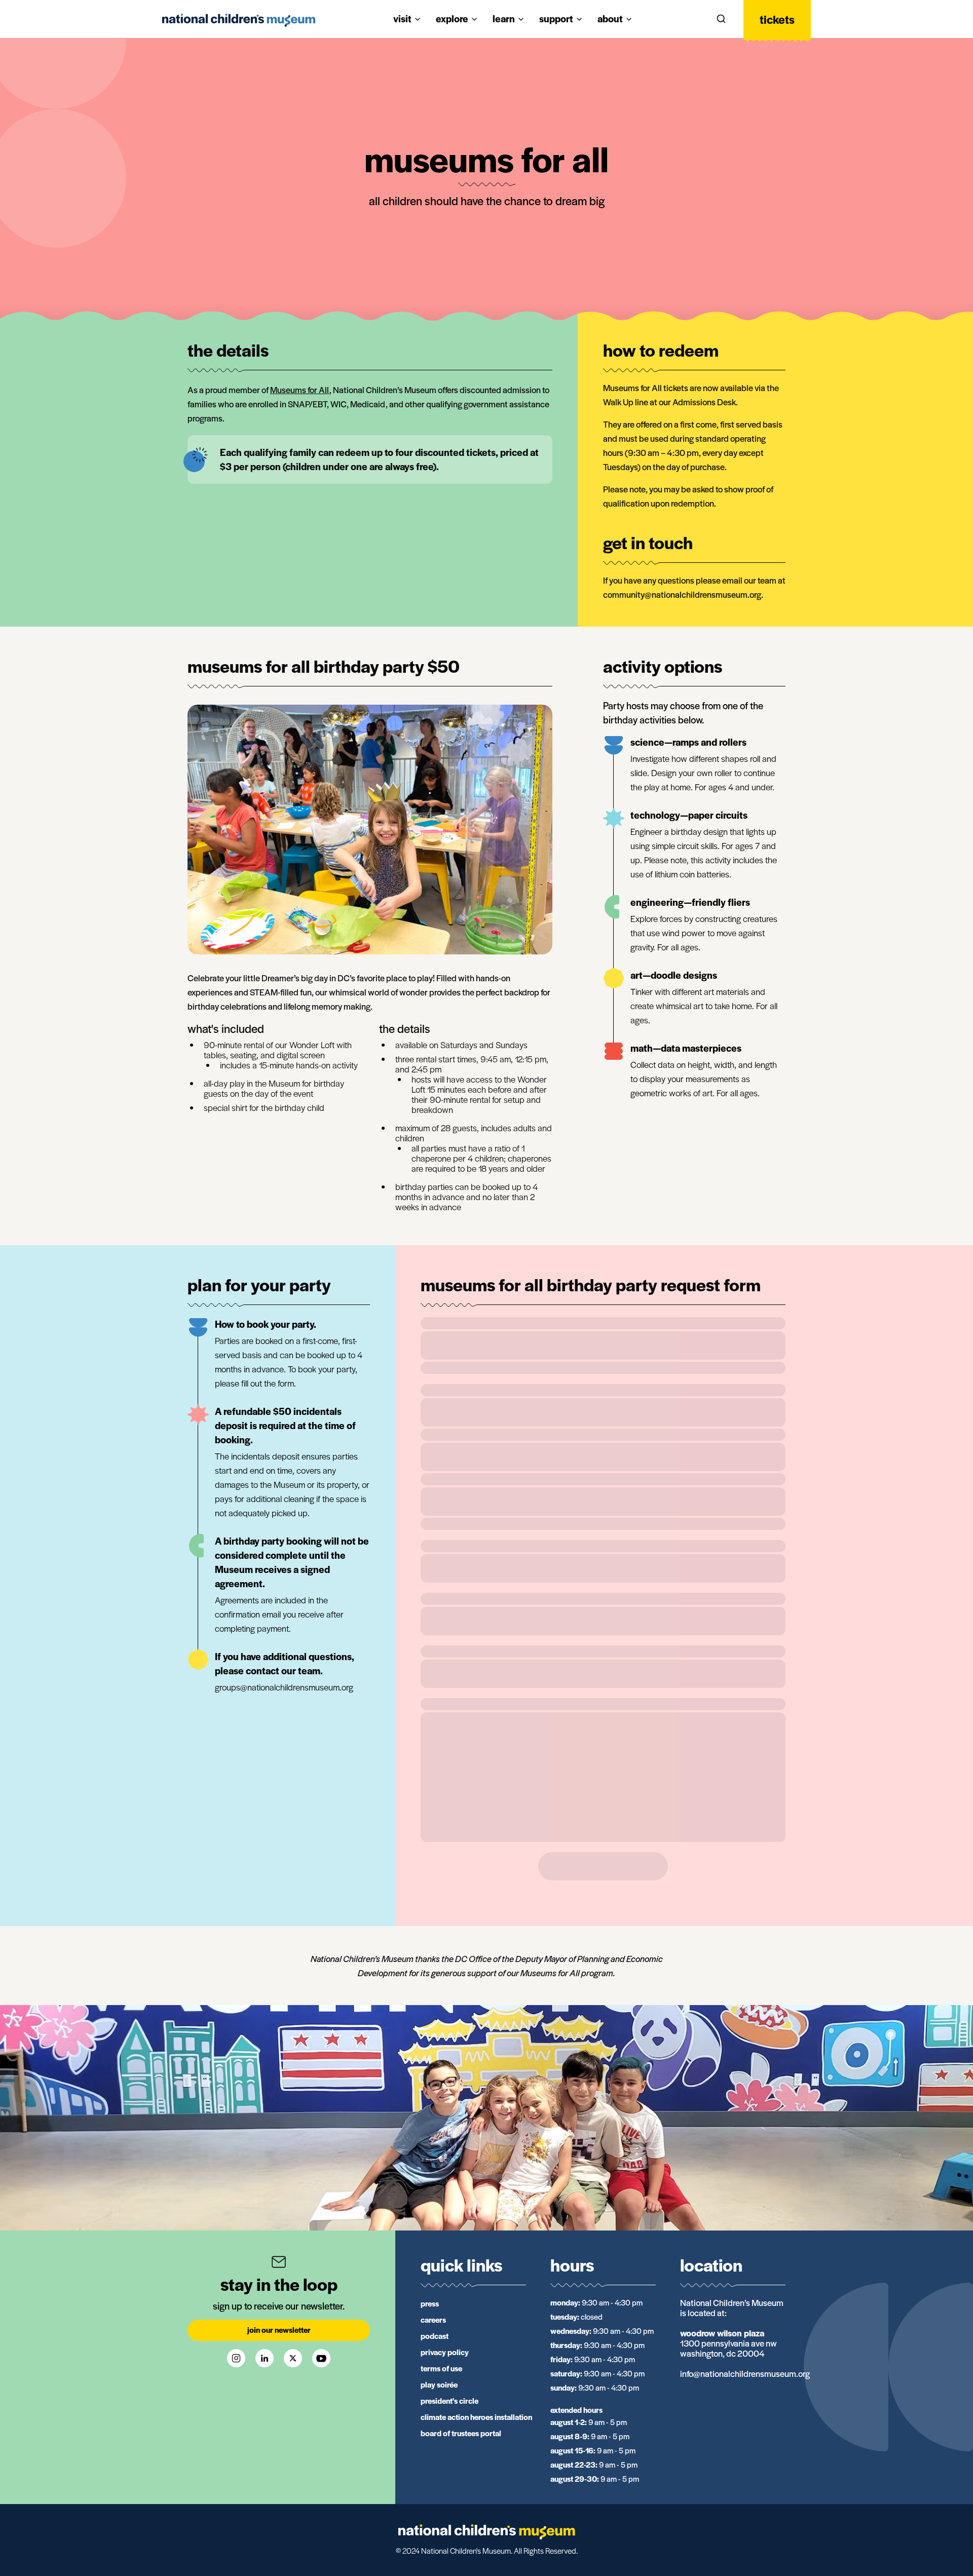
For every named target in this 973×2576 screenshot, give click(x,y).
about (610, 18)
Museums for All (300, 390)
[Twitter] (293, 2358)
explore (452, 18)
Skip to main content (47, 11)
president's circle (450, 2400)
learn (504, 18)
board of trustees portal (461, 2433)
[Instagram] (236, 2358)
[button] (721, 19)
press (430, 2303)
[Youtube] (321, 2358)
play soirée (439, 2384)
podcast (435, 2336)
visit (402, 18)
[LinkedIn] (265, 2358)
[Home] (239, 20)
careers (433, 2319)
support (556, 18)
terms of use (441, 2368)
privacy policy (445, 2352)
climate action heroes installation (476, 2417)
